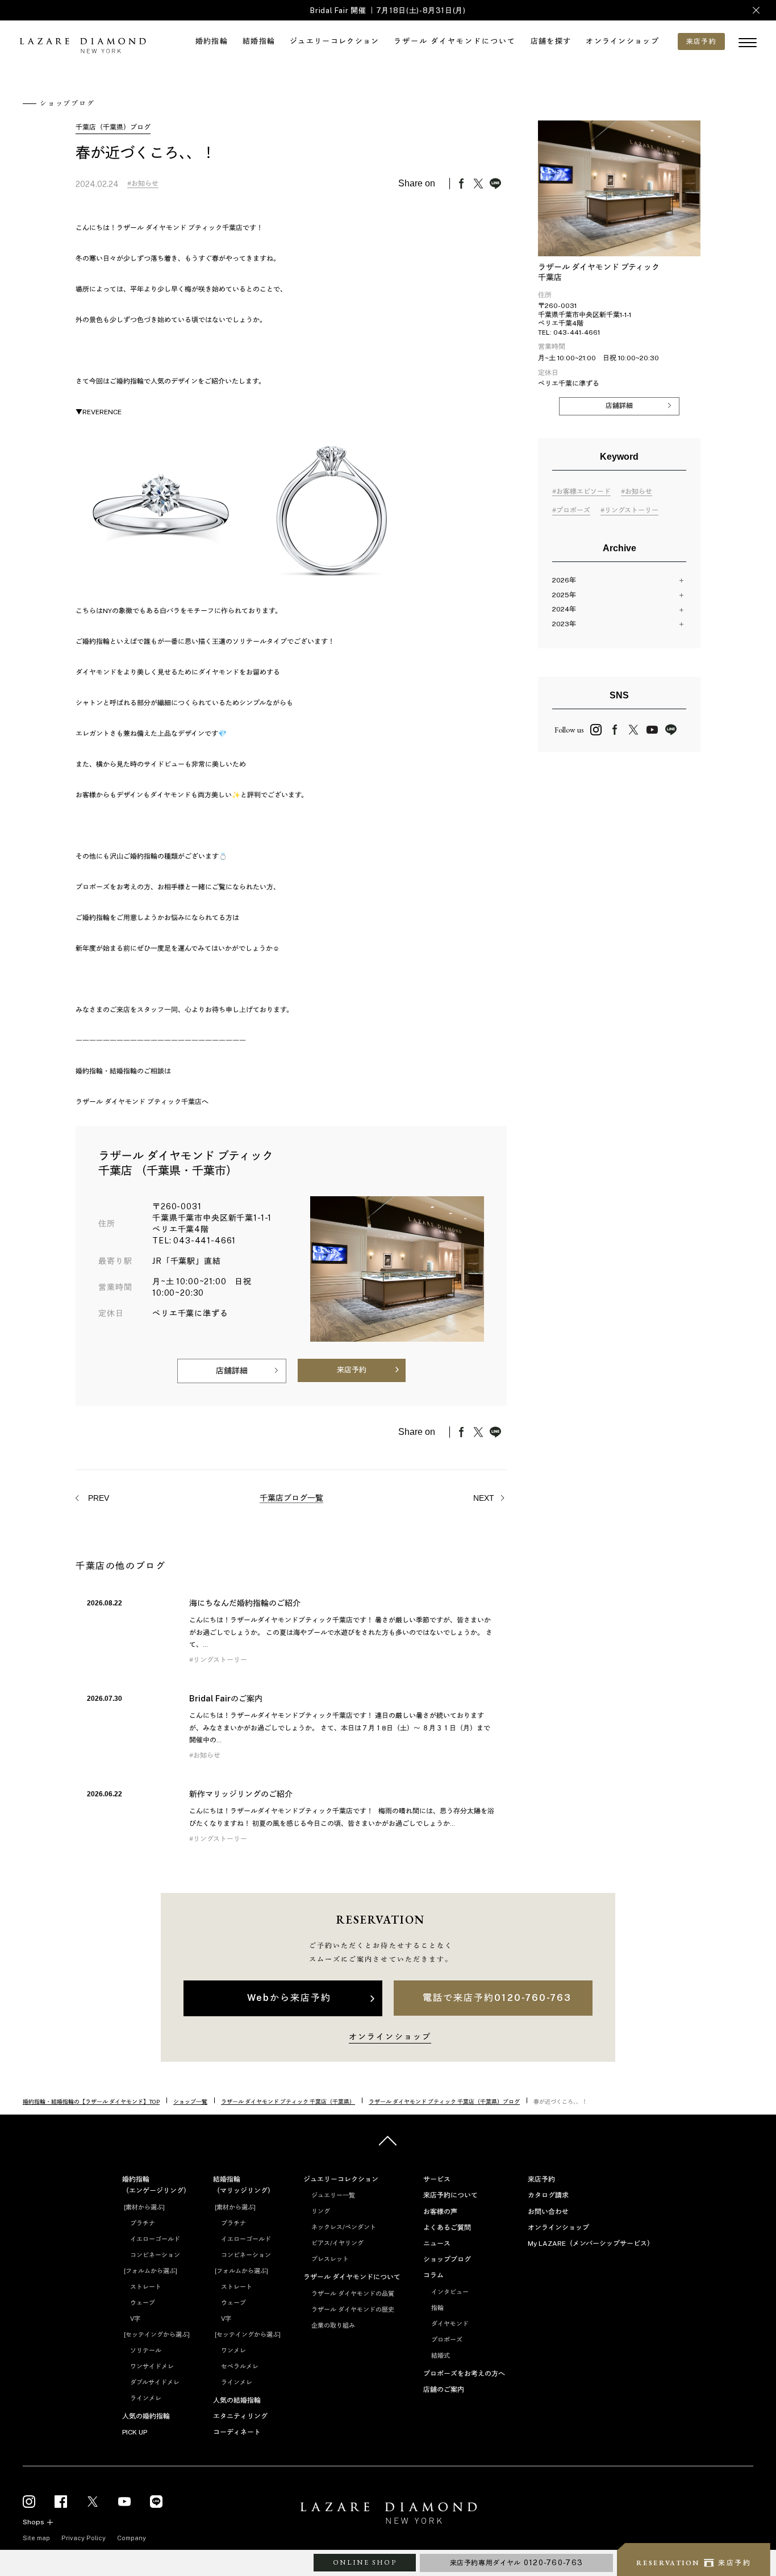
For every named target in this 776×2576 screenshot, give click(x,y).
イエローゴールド (155, 2239)
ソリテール (146, 2350)
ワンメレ (233, 2350)
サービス (437, 2179)
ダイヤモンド (450, 2324)
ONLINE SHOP (365, 2562)
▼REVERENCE (99, 412)
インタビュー (450, 2292)
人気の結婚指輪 (237, 2400)
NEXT (485, 1498)
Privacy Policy (84, 2538)
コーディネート (237, 2432)
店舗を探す (551, 41)
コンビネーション (155, 2255)
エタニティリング (240, 2416)
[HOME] (388, 2515)
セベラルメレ (240, 2366)
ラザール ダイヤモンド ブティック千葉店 (139, 1102)
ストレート (146, 2287)
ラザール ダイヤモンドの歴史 (353, 2309)
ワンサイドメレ (152, 2366)
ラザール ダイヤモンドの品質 (353, 2294)
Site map (36, 2538)
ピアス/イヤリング (337, 2243)
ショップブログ (447, 2259)
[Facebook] (61, 2501)
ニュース (437, 2244)
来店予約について (450, 2195)
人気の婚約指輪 (146, 2416)
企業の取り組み (333, 2325)
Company (132, 2538)
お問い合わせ (548, 2212)
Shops (34, 2522)
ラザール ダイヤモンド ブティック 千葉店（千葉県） (288, 2101)
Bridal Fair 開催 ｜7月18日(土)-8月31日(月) (388, 11)
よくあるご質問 (447, 2228)
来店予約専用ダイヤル (517, 2563)
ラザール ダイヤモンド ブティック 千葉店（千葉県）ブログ (444, 2101)
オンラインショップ (622, 41)
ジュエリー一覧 (333, 2195)
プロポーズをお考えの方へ (464, 2374)
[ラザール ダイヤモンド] (82, 47)
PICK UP (135, 2432)
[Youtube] (124, 2501)
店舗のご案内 (444, 2390)
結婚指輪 (259, 41)
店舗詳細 (232, 1371)
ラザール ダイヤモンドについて (454, 41)
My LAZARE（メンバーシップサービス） (591, 2244)
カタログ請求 (548, 2195)
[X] (93, 2501)
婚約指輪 (212, 41)
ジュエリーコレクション (334, 41)
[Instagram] (29, 2501)
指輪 (437, 2308)
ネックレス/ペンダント (344, 2227)
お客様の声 (440, 2212)
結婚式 (441, 2356)
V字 (135, 2319)
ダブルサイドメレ (155, 2382)
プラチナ (143, 2223)
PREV (97, 1498)
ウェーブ (143, 2303)
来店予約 (352, 1370)
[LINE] (156, 2501)
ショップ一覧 (190, 2101)
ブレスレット (330, 2259)
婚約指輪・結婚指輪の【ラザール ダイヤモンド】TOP (91, 2101)
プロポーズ (447, 2340)
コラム (433, 2275)
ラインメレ (146, 2398)
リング (321, 2211)
